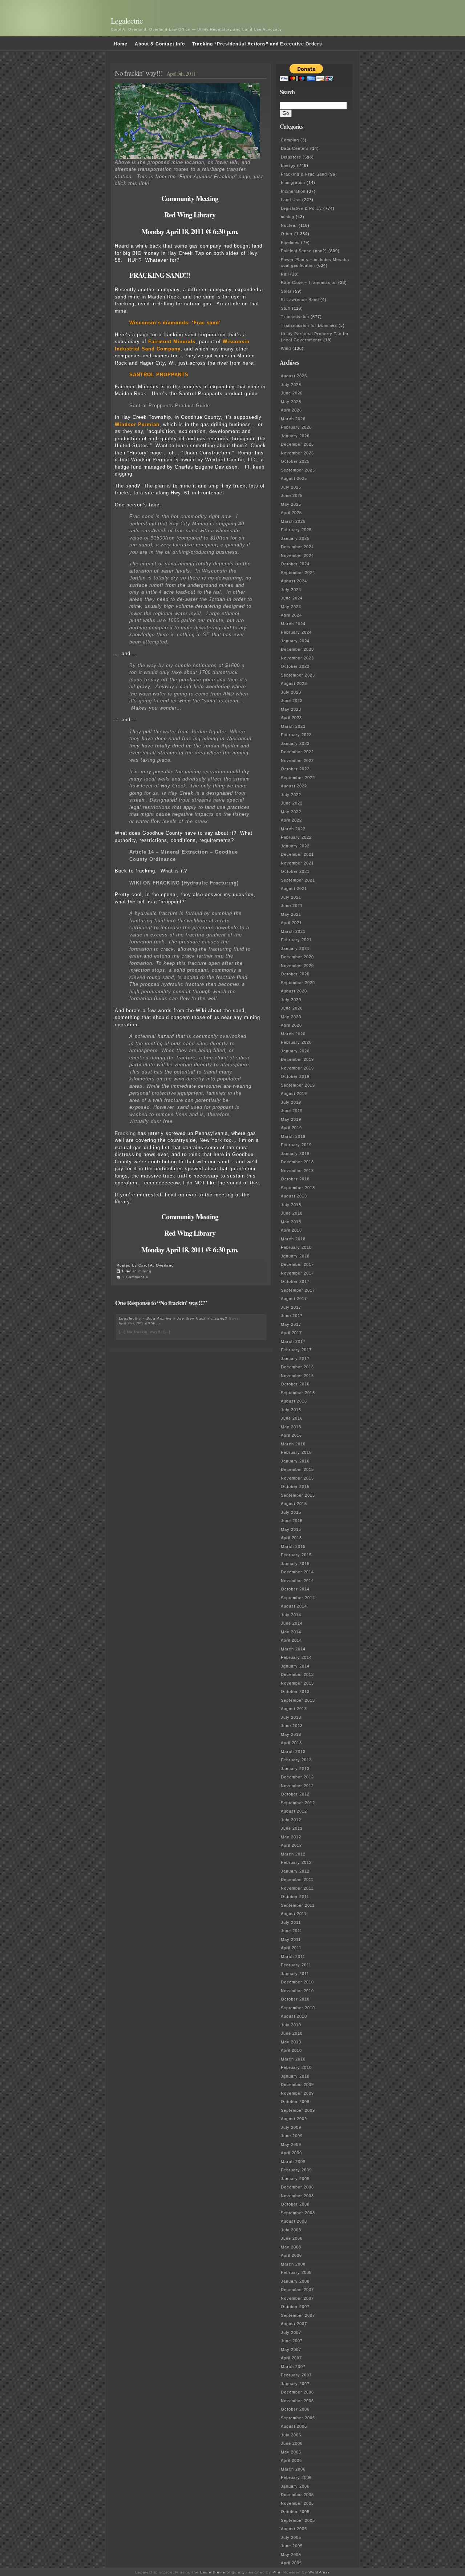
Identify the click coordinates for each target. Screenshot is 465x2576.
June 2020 (292, 1008)
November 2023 (297, 658)
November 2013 (297, 1683)
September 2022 (298, 778)
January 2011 (295, 1974)
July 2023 (291, 692)
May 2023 (291, 709)
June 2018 (292, 1213)
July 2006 (291, 2435)
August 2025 (294, 478)
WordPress (319, 2572)
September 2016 (298, 1393)
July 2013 (291, 1717)
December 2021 (297, 854)
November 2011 (297, 1888)
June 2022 (292, 803)
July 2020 (291, 1000)
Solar (286, 291)
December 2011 (297, 1879)
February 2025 (296, 530)
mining (145, 1271)
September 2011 (298, 1905)
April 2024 (291, 615)
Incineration (293, 191)
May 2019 (291, 1119)
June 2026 (292, 393)
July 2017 (291, 1307)
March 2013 (293, 1752)
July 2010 (291, 2025)
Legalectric (127, 21)
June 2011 (292, 1931)
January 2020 (295, 1051)
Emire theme (213, 2572)
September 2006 (298, 2418)
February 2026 (296, 427)
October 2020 (295, 974)
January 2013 (295, 1769)
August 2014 (294, 1606)
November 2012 (297, 1786)
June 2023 (292, 701)
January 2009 (295, 2179)
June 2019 (292, 1111)
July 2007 (291, 2332)
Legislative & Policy (301, 208)
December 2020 (297, 957)
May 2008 (291, 2247)
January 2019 (295, 1153)
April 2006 (291, 2460)
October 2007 (295, 2307)
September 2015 (298, 1495)
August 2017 (294, 1299)
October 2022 (295, 769)
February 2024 (296, 632)
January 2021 (295, 948)
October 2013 (295, 1692)
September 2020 (298, 983)
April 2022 (291, 820)
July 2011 (291, 1922)
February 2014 (296, 1657)
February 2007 (296, 2375)
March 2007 (293, 2367)
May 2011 (291, 1939)
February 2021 (296, 940)
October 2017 (295, 1281)
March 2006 (293, 2469)
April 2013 (291, 1743)
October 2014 (295, 1589)
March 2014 (293, 1649)
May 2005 (291, 2555)
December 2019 (297, 1059)
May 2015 (291, 1529)
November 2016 (297, 1376)
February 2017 (296, 1350)
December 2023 (297, 649)
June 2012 (292, 1828)
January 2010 (295, 2076)
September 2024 (298, 573)
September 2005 (298, 2520)
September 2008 (298, 2213)
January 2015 (295, 1564)
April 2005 (291, 2563)
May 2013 (291, 1734)
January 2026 (295, 436)
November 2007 (297, 2298)
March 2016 (293, 1444)
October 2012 (295, 1794)
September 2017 (298, 1290)
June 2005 (292, 2546)
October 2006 (295, 2409)
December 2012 (297, 1777)
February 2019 (296, 1145)
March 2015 (293, 1546)
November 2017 (297, 1273)
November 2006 (297, 2401)
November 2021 (297, 863)
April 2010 (291, 2050)
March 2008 (293, 2264)
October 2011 (295, 1897)
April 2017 (291, 1333)
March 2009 (293, 2162)
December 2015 (297, 1469)
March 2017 (293, 1341)
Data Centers (295, 148)
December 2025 (297, 444)
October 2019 (295, 1076)
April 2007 (291, 2358)
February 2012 (296, 1862)
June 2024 (292, 598)
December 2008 (297, 2187)
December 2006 (297, 2392)
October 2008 (295, 2204)
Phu (276, 2572)
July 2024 (291, 590)
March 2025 (293, 521)
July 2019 (291, 1102)
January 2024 (295, 641)
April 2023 (291, 718)
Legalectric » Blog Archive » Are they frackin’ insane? (173, 1318)
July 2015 (291, 1512)
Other (287, 234)
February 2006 (296, 2477)
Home (121, 44)
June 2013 (292, 1726)
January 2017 (295, 1359)
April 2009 (291, 2153)
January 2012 (295, 1871)
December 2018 (297, 1162)
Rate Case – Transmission (309, 282)
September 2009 (298, 2110)
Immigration (293, 182)
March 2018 (293, 1239)
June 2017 (292, 1316)
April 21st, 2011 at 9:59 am (140, 1323)
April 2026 (291, 410)
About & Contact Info (160, 44)
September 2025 (298, 470)
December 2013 (297, 1674)
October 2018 (295, 1179)
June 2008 (292, 2238)
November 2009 (297, 2093)
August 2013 (294, 1709)
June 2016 (292, 1418)
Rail (285, 274)
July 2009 (291, 2127)
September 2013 (298, 1700)
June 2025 (292, 495)
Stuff (286, 308)
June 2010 (292, 2033)
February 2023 (296, 735)
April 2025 (291, 513)
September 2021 (298, 880)
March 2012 (293, 1854)
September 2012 (298, 1803)
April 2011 (291, 1948)
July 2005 (291, 2537)
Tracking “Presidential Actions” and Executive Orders (257, 44)
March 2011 (293, 1957)
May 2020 (291, 1017)
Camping (290, 140)
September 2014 (298, 1598)
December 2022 (297, 752)
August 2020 (294, 991)
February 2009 (296, 2170)
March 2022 (293, 829)
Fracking (125, 1133)
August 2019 (294, 1094)
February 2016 (296, 1452)
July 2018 (291, 1205)
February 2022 (296, 837)
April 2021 (291, 923)
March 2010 (293, 2059)
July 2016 (291, 1410)
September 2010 (298, 2008)
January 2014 (295, 1666)
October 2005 (295, 2512)
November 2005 (297, 2503)
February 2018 (296, 1247)
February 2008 (296, 2272)
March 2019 (293, 1136)
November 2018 (297, 1171)
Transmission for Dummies (309, 325)
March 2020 (293, 1034)
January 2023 (295, 743)
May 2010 (291, 2042)
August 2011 (294, 1914)
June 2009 (292, 2136)
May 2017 (291, 1324)
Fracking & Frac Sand (304, 174)
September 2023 (298, 675)
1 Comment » (135, 1277)
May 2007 (291, 2350)
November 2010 (297, 1991)
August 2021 (294, 888)
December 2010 (297, 1982)
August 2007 (294, 2324)
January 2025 (295, 538)
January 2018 (295, 1256)
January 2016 (295, 1461)
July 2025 (291, 487)
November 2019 (297, 1068)
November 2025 (297, 453)
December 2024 (297, 547)
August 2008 (294, 2221)
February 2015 (296, 1555)
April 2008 (291, 2255)
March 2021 (293, 931)
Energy (288, 165)
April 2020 (291, 1025)
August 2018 (294, 1196)
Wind (286, 348)
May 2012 (291, 1837)
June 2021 (292, 906)
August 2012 (294, 1811)
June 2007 (292, 2341)
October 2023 (295, 666)
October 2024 (295, 564)
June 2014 (292, 1623)
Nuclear (289, 225)
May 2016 (291, 1427)
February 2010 (296, 2067)
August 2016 (294, 1401)
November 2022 (297, 761)
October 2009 (295, 2102)
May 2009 (291, 2144)
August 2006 (294, 2426)
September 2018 (298, 1188)
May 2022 (291, 812)
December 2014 (297, 1572)
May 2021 (291, 914)
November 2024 (297, 555)
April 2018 (291, 1230)
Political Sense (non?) (304, 251)
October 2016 (295, 1384)
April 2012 (291, 1845)
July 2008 (291, 2230)
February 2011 (296, 1965)
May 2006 (291, 2452)
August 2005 (294, 2529)
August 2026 (294, 376)
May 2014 (291, 1632)
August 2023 (294, 683)
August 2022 (294, 786)
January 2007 (295, 2384)
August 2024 (294, 581)
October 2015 (295, 1486)
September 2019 (298, 1085)
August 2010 (294, 2016)
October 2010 (295, 1999)
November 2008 (297, 2196)
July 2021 (291, 897)
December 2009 (297, 2085)
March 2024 (293, 624)
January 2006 (295, 2486)
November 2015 (297, 1478)
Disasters (291, 157)
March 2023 (293, 726)
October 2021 (295, 871)
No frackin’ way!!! (139, 73)
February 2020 (296, 1042)
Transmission (295, 317)
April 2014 (291, 1640)
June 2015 (292, 1521)
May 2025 (291, 504)
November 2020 (297, 966)
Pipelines (290, 242)
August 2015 (294, 1504)
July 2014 (291, 1615)
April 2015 (291, 1538)
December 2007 (297, 2290)
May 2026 (291, 402)
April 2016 (291, 1435)
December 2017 (297, 1264)
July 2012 (291, 1820)
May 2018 (291, 1222)
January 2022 (295, 846)
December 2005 (297, 2495)
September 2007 (298, 2315)
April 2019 (291, 1128)
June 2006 (292, 2443)
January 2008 (295, 2281)
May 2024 (291, 607)
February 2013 (296, 1760)
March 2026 (293, 419)
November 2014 (297, 1581)
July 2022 (291, 795)
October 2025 (295, 461)
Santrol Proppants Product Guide (170, 406)
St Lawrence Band (300, 300)
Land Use (291, 200)
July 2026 (291, 385)
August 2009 (294, 2119)
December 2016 (297, 1367)
